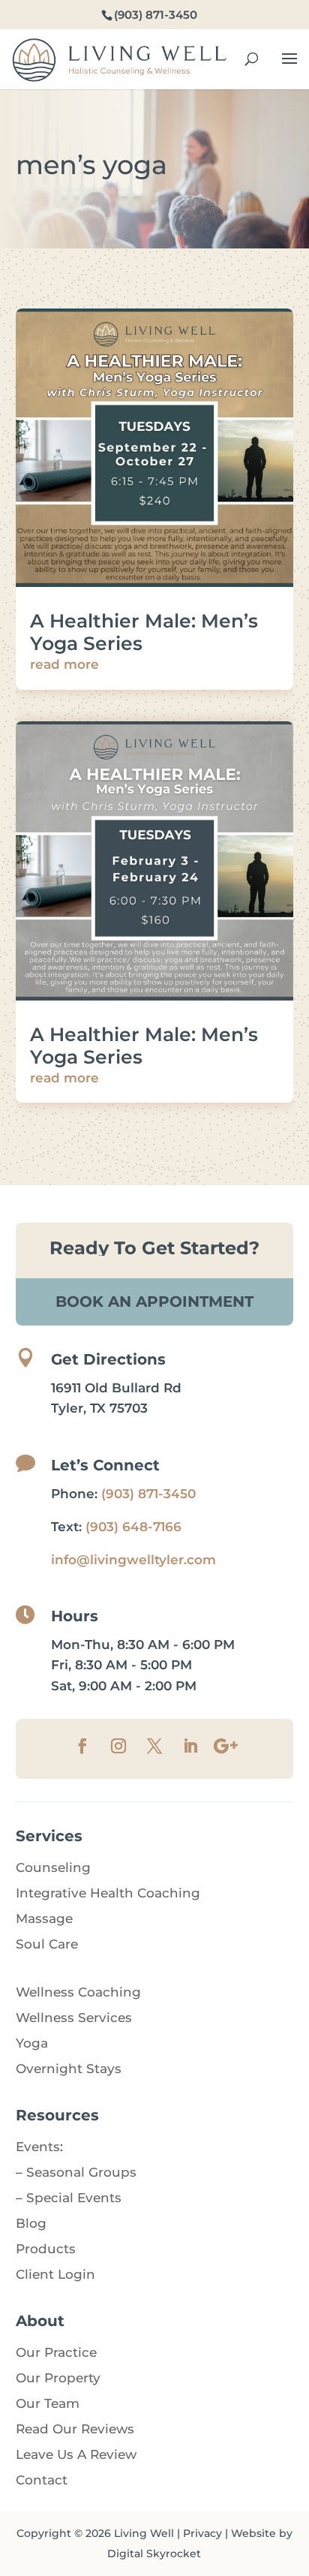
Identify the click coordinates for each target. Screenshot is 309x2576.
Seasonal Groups (81, 2172)
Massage (44, 1918)
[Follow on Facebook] (82, 1746)
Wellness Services (74, 2018)
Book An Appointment (154, 1302)
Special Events (74, 2198)
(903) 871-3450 (148, 1494)
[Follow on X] (154, 1746)
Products (46, 2249)
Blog (31, 2223)
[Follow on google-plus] (226, 1746)
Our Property (58, 2378)
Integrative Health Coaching (108, 1893)
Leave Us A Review (76, 2454)
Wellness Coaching (78, 1992)
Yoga (32, 2043)
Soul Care (47, 1944)
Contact (42, 2480)
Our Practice (56, 2352)
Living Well (144, 2533)
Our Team (48, 2403)
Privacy (202, 2533)
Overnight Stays (69, 2069)
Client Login (55, 2274)
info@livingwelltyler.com (133, 1560)
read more (64, 664)
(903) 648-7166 (133, 1527)
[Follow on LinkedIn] (190, 1746)
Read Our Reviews (75, 2429)
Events (38, 2147)
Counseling (53, 1867)
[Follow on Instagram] (118, 1746)
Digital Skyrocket (154, 2553)
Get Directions (108, 1359)
